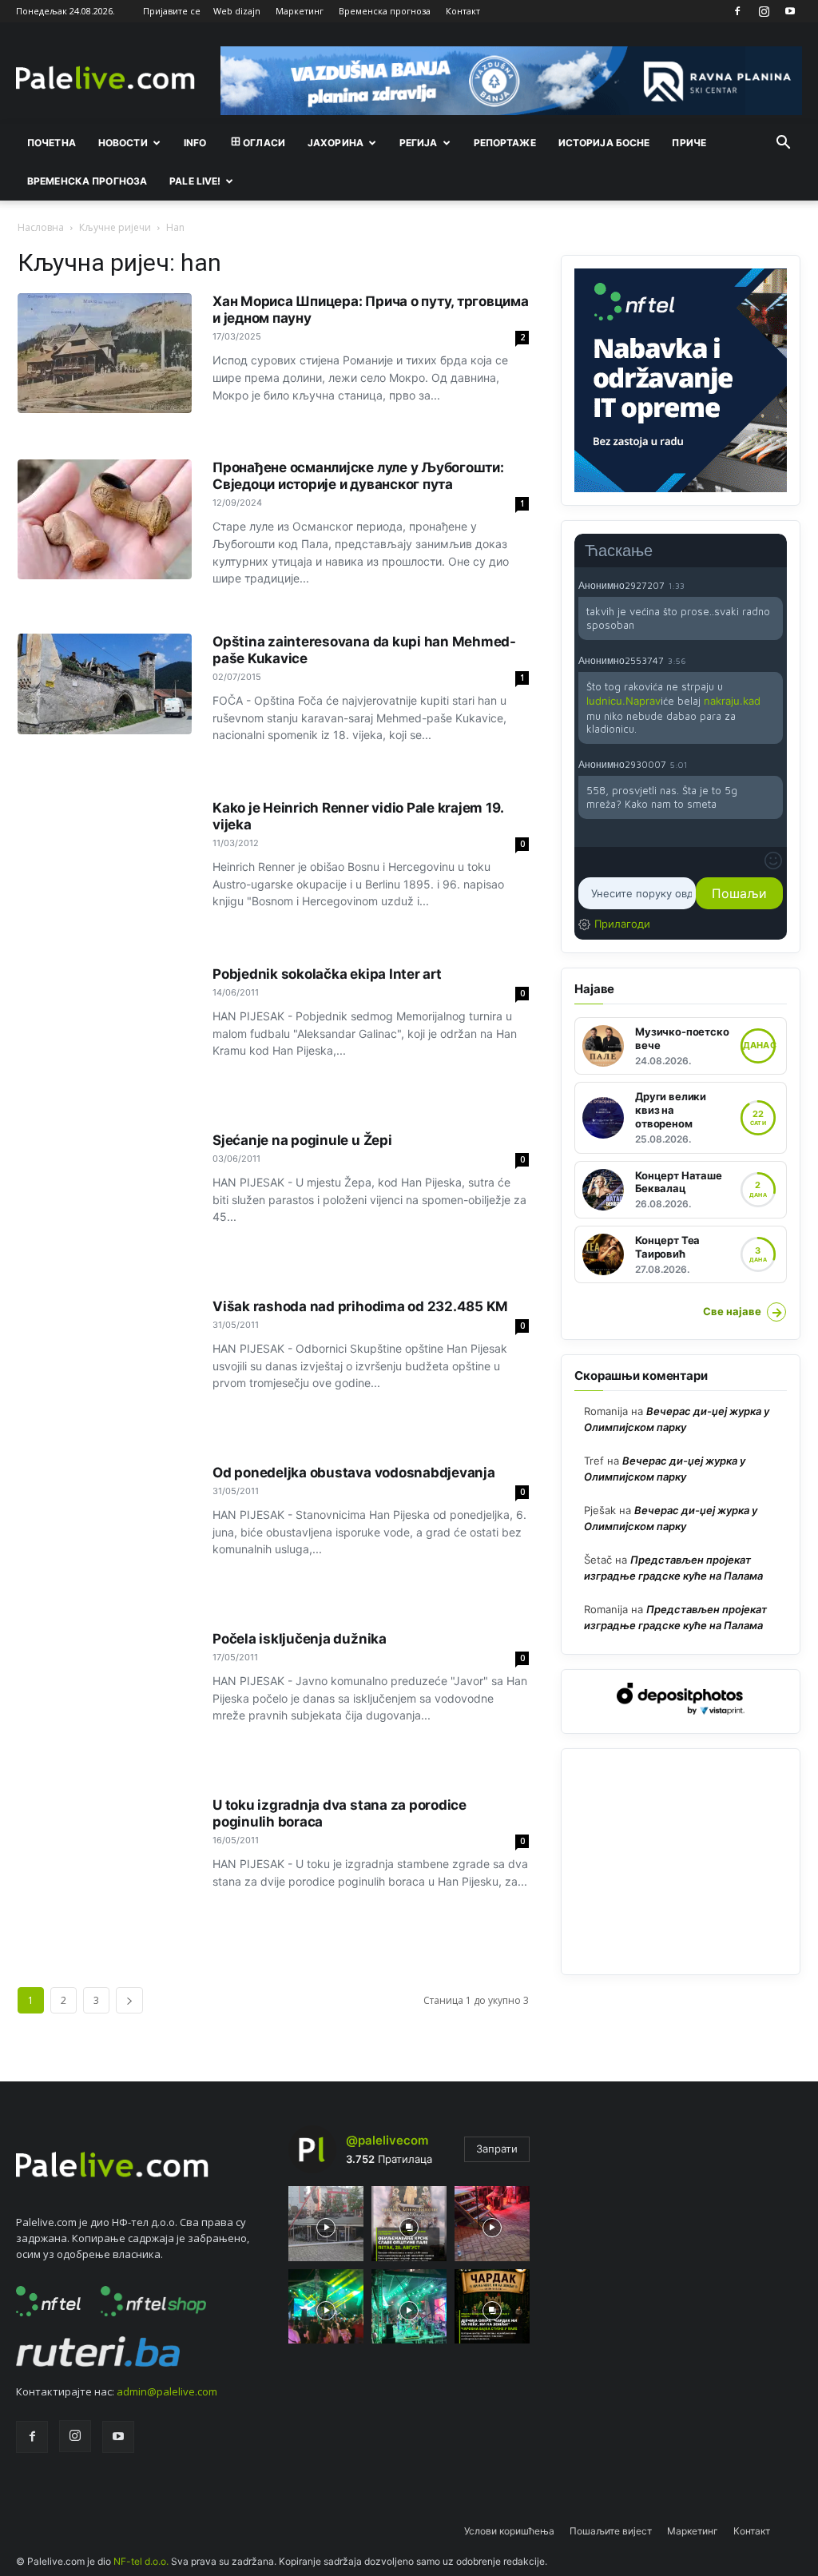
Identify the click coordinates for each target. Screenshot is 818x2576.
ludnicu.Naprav (623, 701)
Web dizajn (237, 11)
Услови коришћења (509, 2531)
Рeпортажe (505, 143)
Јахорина (336, 143)
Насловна (41, 227)
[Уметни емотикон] (773, 861)
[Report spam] (775, 585)
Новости (123, 143)
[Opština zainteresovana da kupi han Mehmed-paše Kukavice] (105, 684)
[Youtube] (790, 11)
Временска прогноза (385, 11)
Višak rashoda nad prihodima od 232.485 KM (360, 1306)
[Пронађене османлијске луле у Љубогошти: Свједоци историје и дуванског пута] (105, 519)
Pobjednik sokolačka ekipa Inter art (327, 974)
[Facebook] (737, 11)
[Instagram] (764, 11)
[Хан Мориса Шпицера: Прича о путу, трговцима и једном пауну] (105, 353)
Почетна (52, 143)
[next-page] (129, 2000)
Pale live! (195, 181)
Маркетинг (300, 11)
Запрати (497, 2149)
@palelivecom (387, 2140)
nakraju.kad (732, 701)
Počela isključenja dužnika (300, 1639)
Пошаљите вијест (611, 2531)
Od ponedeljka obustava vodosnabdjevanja (354, 1473)
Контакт (463, 11)
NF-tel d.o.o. (141, 2561)
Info (195, 143)
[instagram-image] (326, 2224)
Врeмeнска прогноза (87, 181)
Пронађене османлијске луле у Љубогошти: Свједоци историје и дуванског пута (358, 476)
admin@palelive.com (167, 2391)
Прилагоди (622, 924)
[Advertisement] (681, 1862)
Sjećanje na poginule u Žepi (302, 1140)
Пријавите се (172, 11)
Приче (689, 143)
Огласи (264, 143)
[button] (783, 144)
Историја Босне (604, 143)
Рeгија (419, 143)
